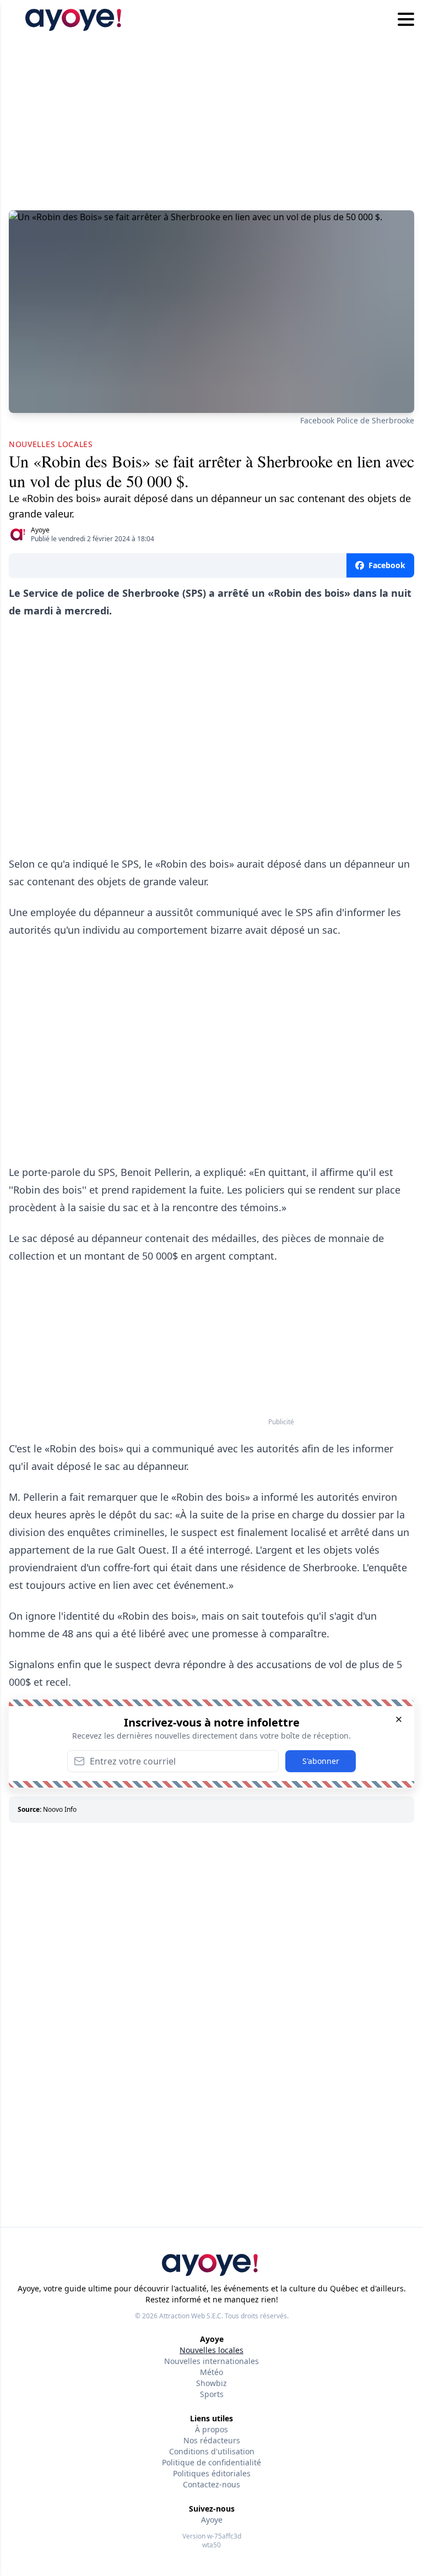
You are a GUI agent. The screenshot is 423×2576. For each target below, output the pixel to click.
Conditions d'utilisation (212, 2451)
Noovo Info (60, 1809)
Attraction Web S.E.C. (191, 2316)
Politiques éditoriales (212, 2473)
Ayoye (40, 530)
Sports (212, 2394)
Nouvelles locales (211, 2350)
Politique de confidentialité (211, 2462)
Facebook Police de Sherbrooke (357, 420)
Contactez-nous (211, 2484)
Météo (211, 2372)
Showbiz (211, 2383)
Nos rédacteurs (212, 2440)
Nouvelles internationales (211, 2361)
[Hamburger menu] (406, 20)
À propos (211, 2429)
